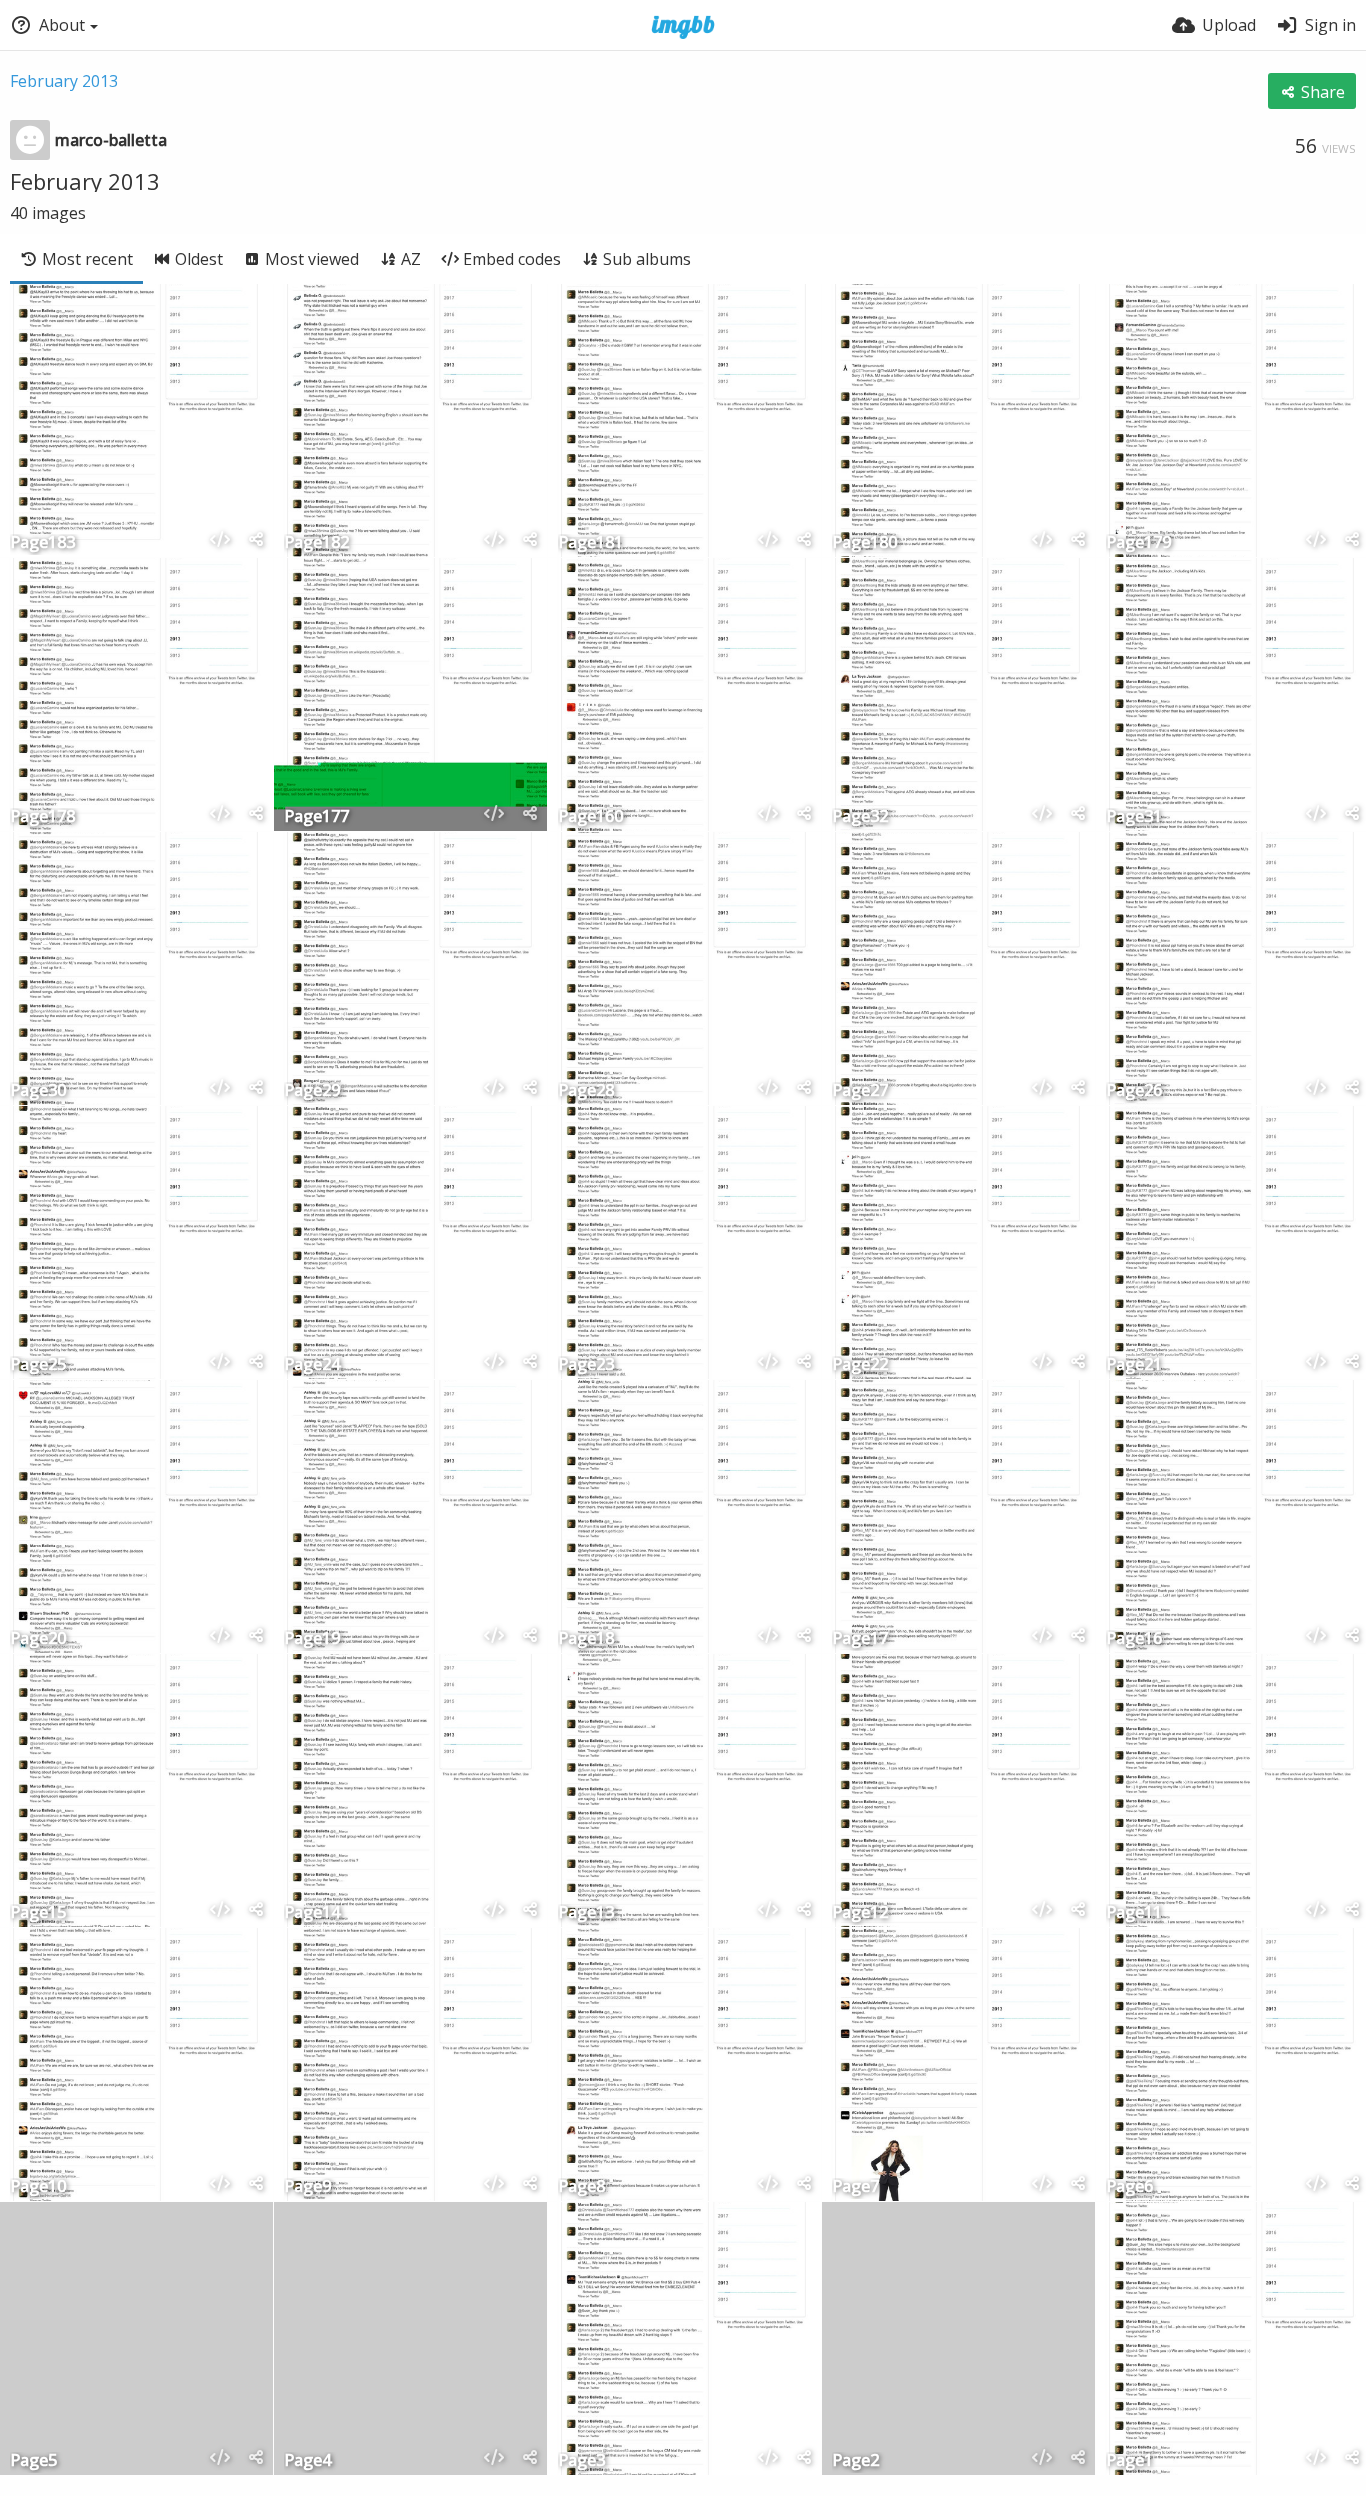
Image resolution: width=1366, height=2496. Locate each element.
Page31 (1134, 817)
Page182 (316, 543)
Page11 (1134, 1913)
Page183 (42, 543)
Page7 (855, 2187)
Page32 (860, 817)
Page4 (307, 2461)
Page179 (1138, 543)
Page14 (312, 1913)
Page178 (42, 817)
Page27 (860, 1091)
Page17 (860, 1639)
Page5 (33, 2461)
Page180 (864, 543)
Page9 (307, 2187)
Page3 (581, 2461)
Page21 (1134, 1365)
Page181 (590, 543)
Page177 (316, 817)
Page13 (586, 1913)
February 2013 (64, 81)
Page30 (38, 1091)
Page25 (38, 1365)
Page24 (312, 1365)
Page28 (586, 1091)
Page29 (312, 1091)
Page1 (1129, 2461)
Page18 (586, 1639)
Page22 (860, 1365)
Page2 (855, 2461)
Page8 (581, 2187)
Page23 (586, 1365)
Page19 (312, 1639)
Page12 (860, 1913)
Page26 (1134, 1091)
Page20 (38, 1639)
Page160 (590, 817)
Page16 (1134, 1639)
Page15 (38, 1913)
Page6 (1129, 2187)
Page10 (38, 2187)
